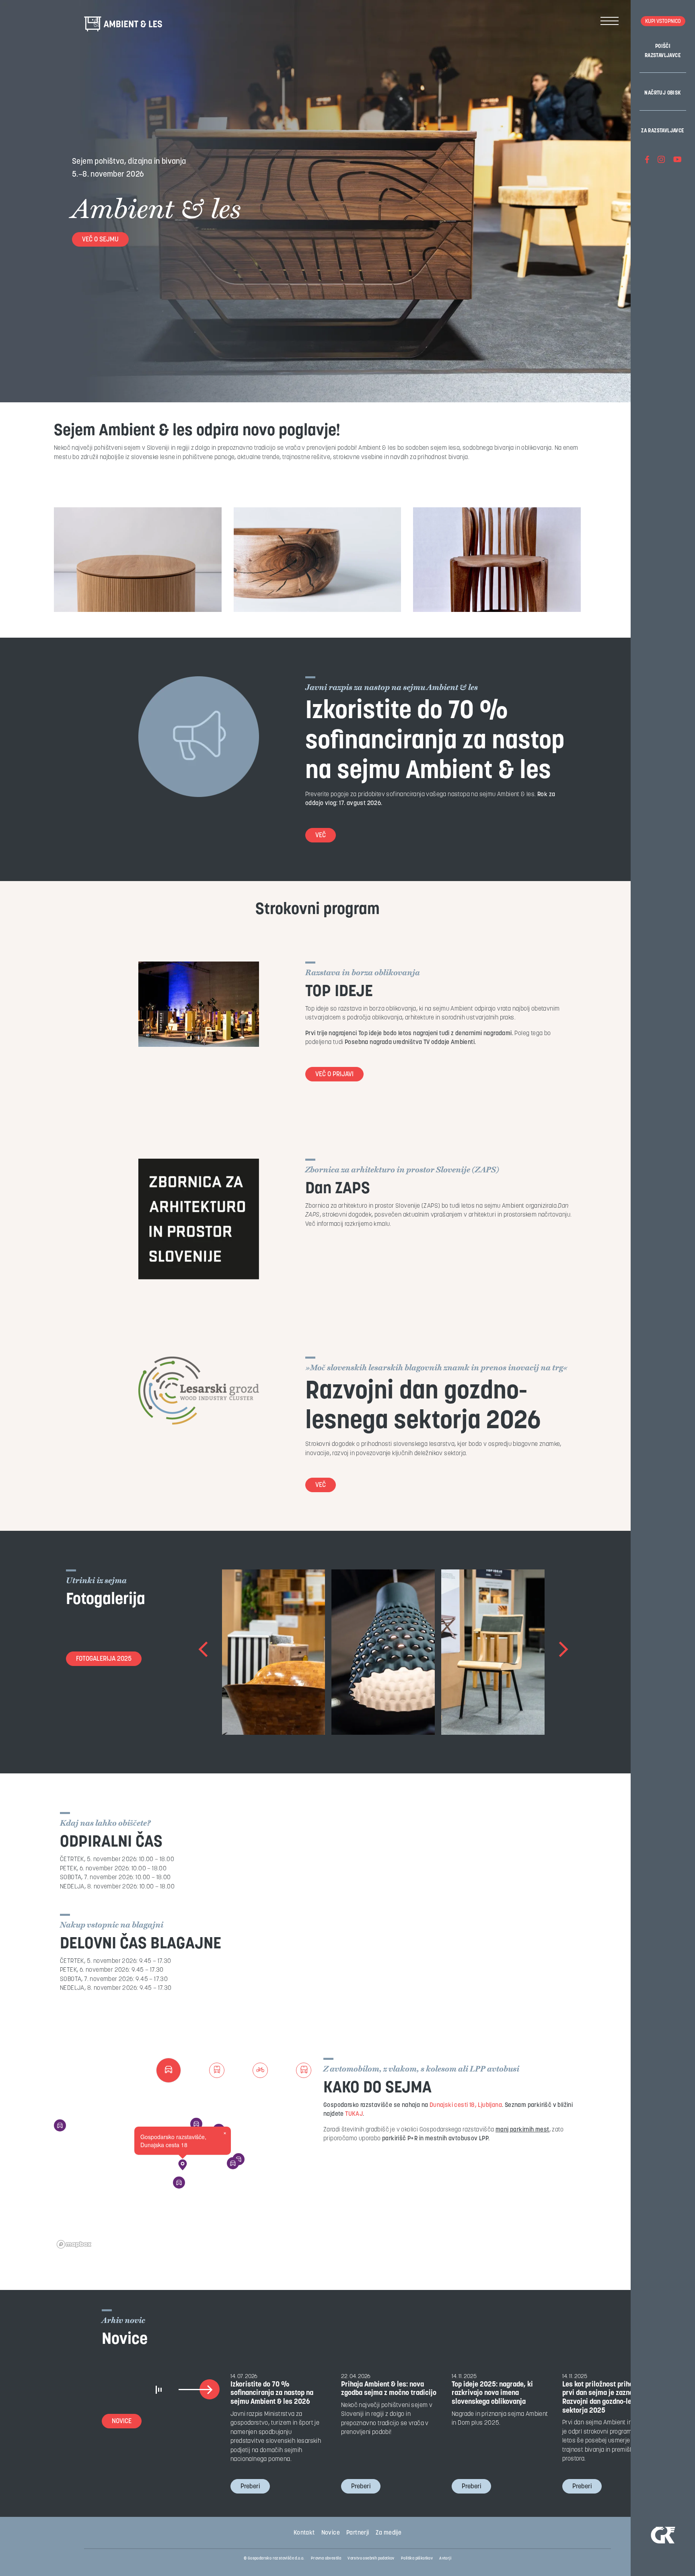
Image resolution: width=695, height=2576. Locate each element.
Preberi (250, 2487)
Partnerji (358, 2533)
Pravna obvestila (326, 2558)
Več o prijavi (334, 1075)
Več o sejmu (100, 240)
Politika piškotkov (417, 2558)
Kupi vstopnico (663, 22)
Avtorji (445, 2558)
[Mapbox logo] (74, 2244)
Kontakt (304, 2533)
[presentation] (204, 1652)
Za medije (389, 2533)
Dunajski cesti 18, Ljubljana (466, 2105)
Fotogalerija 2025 (104, 1659)
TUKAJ (354, 2114)
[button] (183, 2165)
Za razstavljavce (663, 131)
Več (321, 836)
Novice (122, 2422)
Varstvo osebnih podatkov (371, 2558)
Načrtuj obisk (663, 93)
